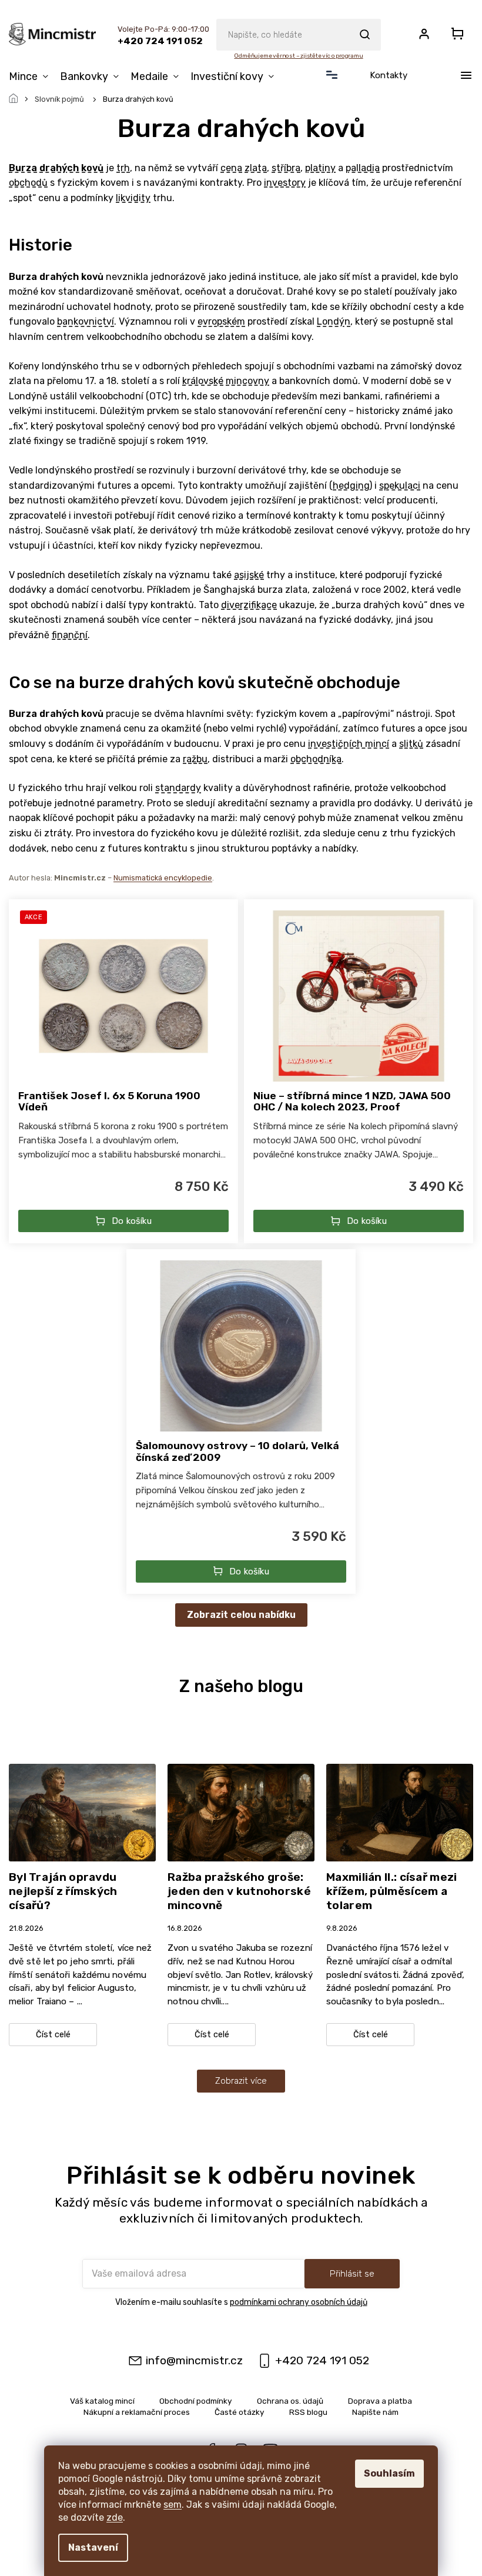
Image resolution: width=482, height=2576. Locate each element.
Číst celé (53, 2035)
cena (231, 168)
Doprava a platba (380, 2401)
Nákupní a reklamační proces (137, 2412)
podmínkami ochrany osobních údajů (299, 2302)
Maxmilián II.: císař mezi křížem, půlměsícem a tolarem (392, 1891)
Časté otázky (240, 2412)
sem (173, 2505)
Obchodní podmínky (196, 2401)
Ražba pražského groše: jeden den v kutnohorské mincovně (239, 1891)
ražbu (195, 759)
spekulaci (400, 485)
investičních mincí (349, 744)
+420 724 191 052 (322, 2360)
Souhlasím (389, 2473)
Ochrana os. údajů (290, 2401)
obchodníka (316, 759)
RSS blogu (308, 2412)
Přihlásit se (352, 2274)
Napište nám (375, 2412)
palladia (363, 168)
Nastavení (93, 2547)
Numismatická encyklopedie (163, 878)
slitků (411, 744)
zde (115, 2517)
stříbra (286, 168)
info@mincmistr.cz (194, 2360)
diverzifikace (249, 605)
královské (203, 381)
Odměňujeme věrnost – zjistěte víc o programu (298, 56)
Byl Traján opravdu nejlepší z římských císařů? (63, 1891)
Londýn (334, 321)
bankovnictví (86, 321)
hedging (351, 485)
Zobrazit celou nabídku (241, 1615)
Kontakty (389, 75)
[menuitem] (31, 76)
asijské (249, 575)
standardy (178, 788)
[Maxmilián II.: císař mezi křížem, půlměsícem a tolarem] (400, 1812)
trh (123, 168)
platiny (320, 168)
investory (285, 183)
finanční (70, 635)
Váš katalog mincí (102, 2401)
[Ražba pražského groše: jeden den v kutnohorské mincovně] (241, 1812)
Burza (23, 168)
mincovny (247, 381)
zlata (256, 168)
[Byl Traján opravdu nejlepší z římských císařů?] (82, 1812)
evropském (221, 321)
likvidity (133, 198)
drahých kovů (71, 168)
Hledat (364, 35)
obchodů (28, 183)
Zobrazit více (241, 2081)
